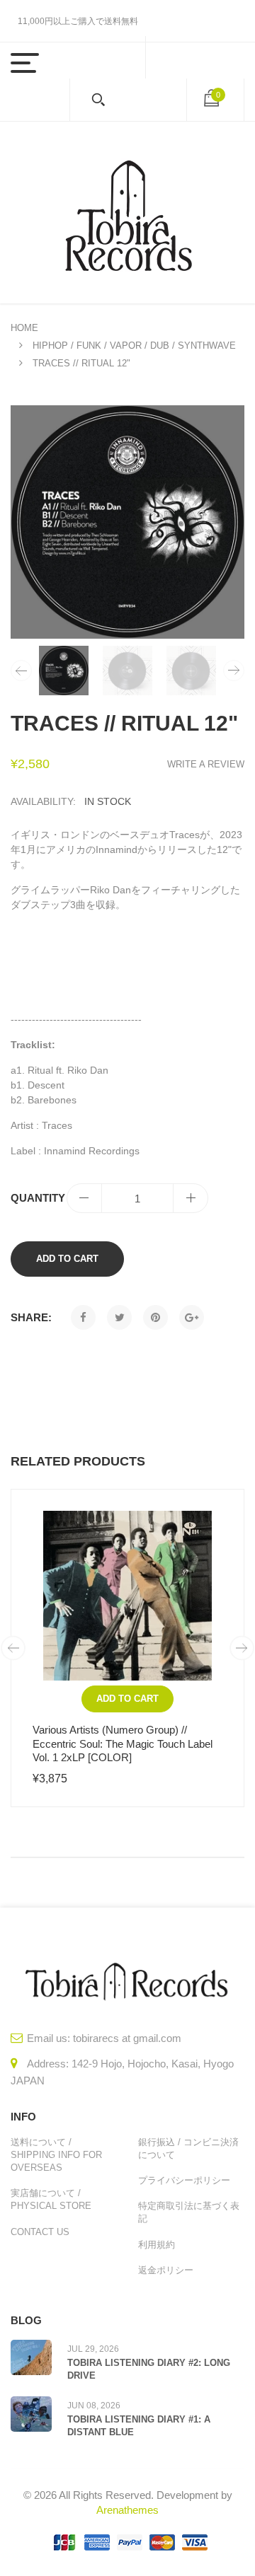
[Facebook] (83, 1317)
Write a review (206, 764)
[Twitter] (119, 1317)
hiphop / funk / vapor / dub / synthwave (134, 346)
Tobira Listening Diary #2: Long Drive (149, 2369)
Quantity (38, 1198)
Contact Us (40, 2232)
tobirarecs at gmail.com (127, 2038)
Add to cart (67, 1259)
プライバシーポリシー (184, 2180)
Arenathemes (127, 2510)
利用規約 (157, 2245)
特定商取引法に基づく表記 (189, 2212)
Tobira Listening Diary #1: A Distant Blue (139, 2426)
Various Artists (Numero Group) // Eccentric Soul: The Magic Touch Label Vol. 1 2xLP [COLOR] (123, 1744)
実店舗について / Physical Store (51, 2199)
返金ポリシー (166, 2270)
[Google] (192, 1317)
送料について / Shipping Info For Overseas (56, 2155)
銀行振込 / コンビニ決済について (188, 2148)
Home (24, 328)
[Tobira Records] (127, 213)
